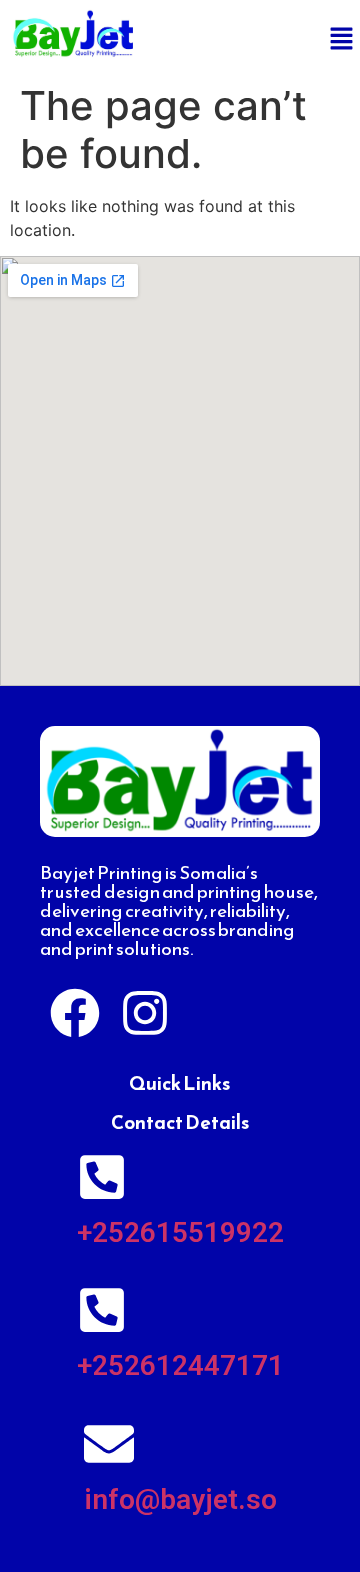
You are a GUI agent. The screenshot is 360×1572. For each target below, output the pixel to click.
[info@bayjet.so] (109, 1444)
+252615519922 (180, 1232)
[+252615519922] (102, 1177)
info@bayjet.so (180, 1499)
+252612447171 (180, 1365)
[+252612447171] (102, 1310)
